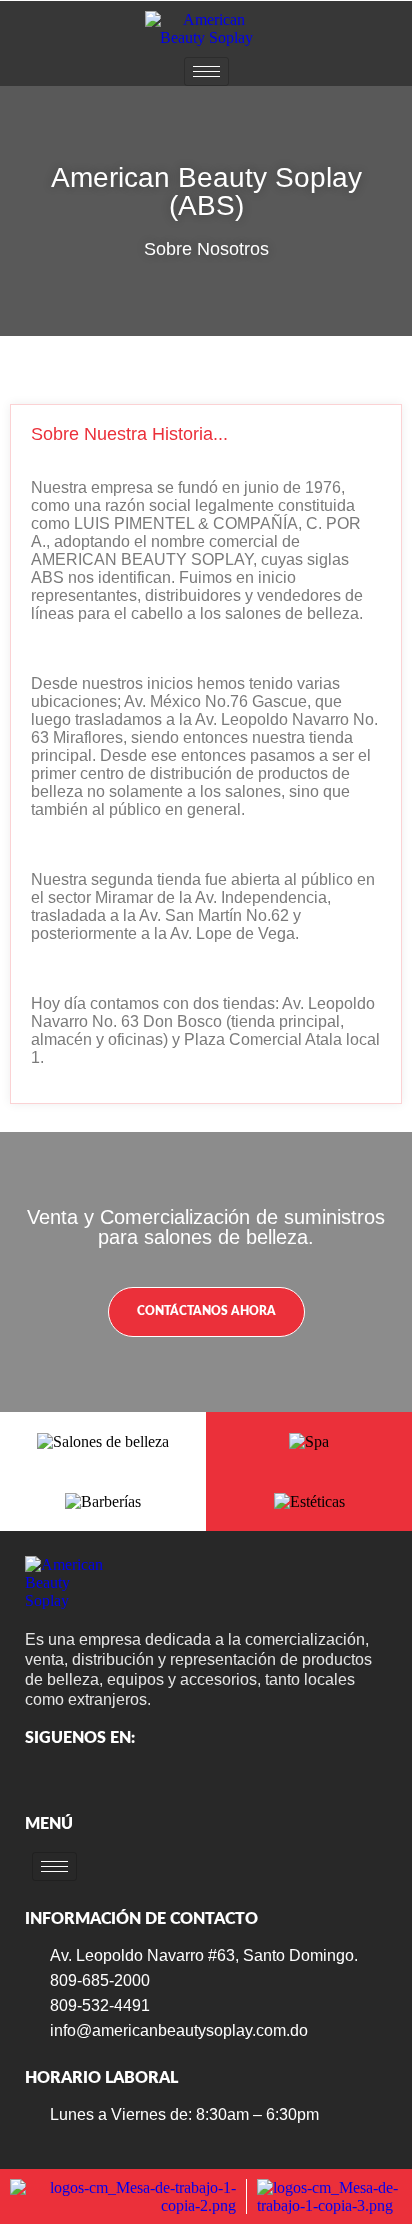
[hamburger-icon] (206, 71)
